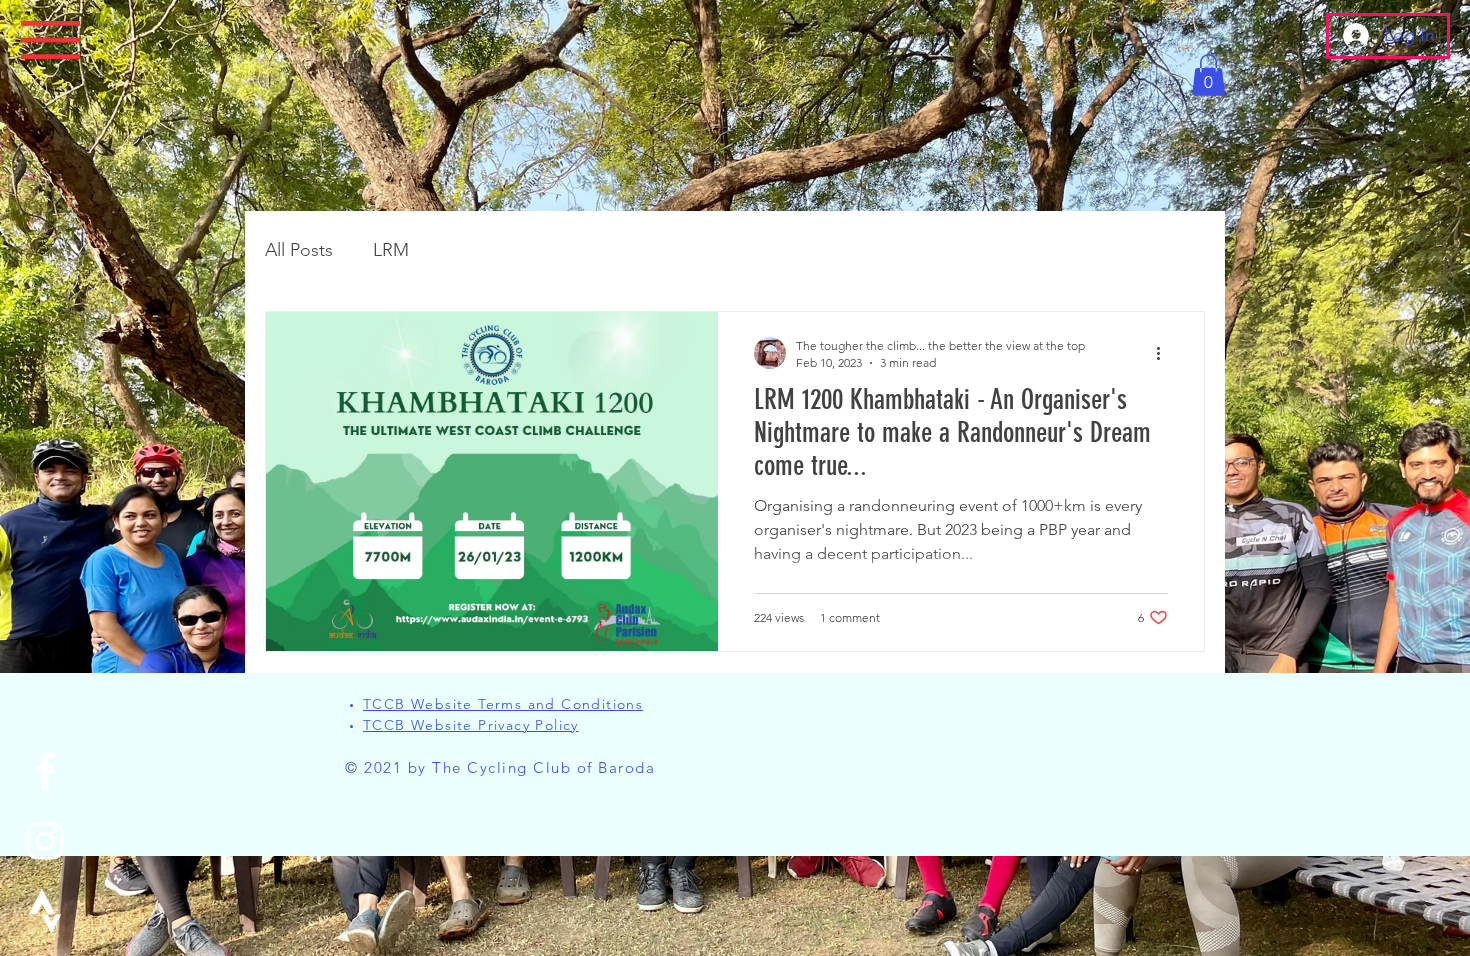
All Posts (299, 250)
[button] (51, 40)
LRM (391, 250)
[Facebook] (45, 771)
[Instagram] (45, 841)
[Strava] (45, 911)
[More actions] (1165, 353)
